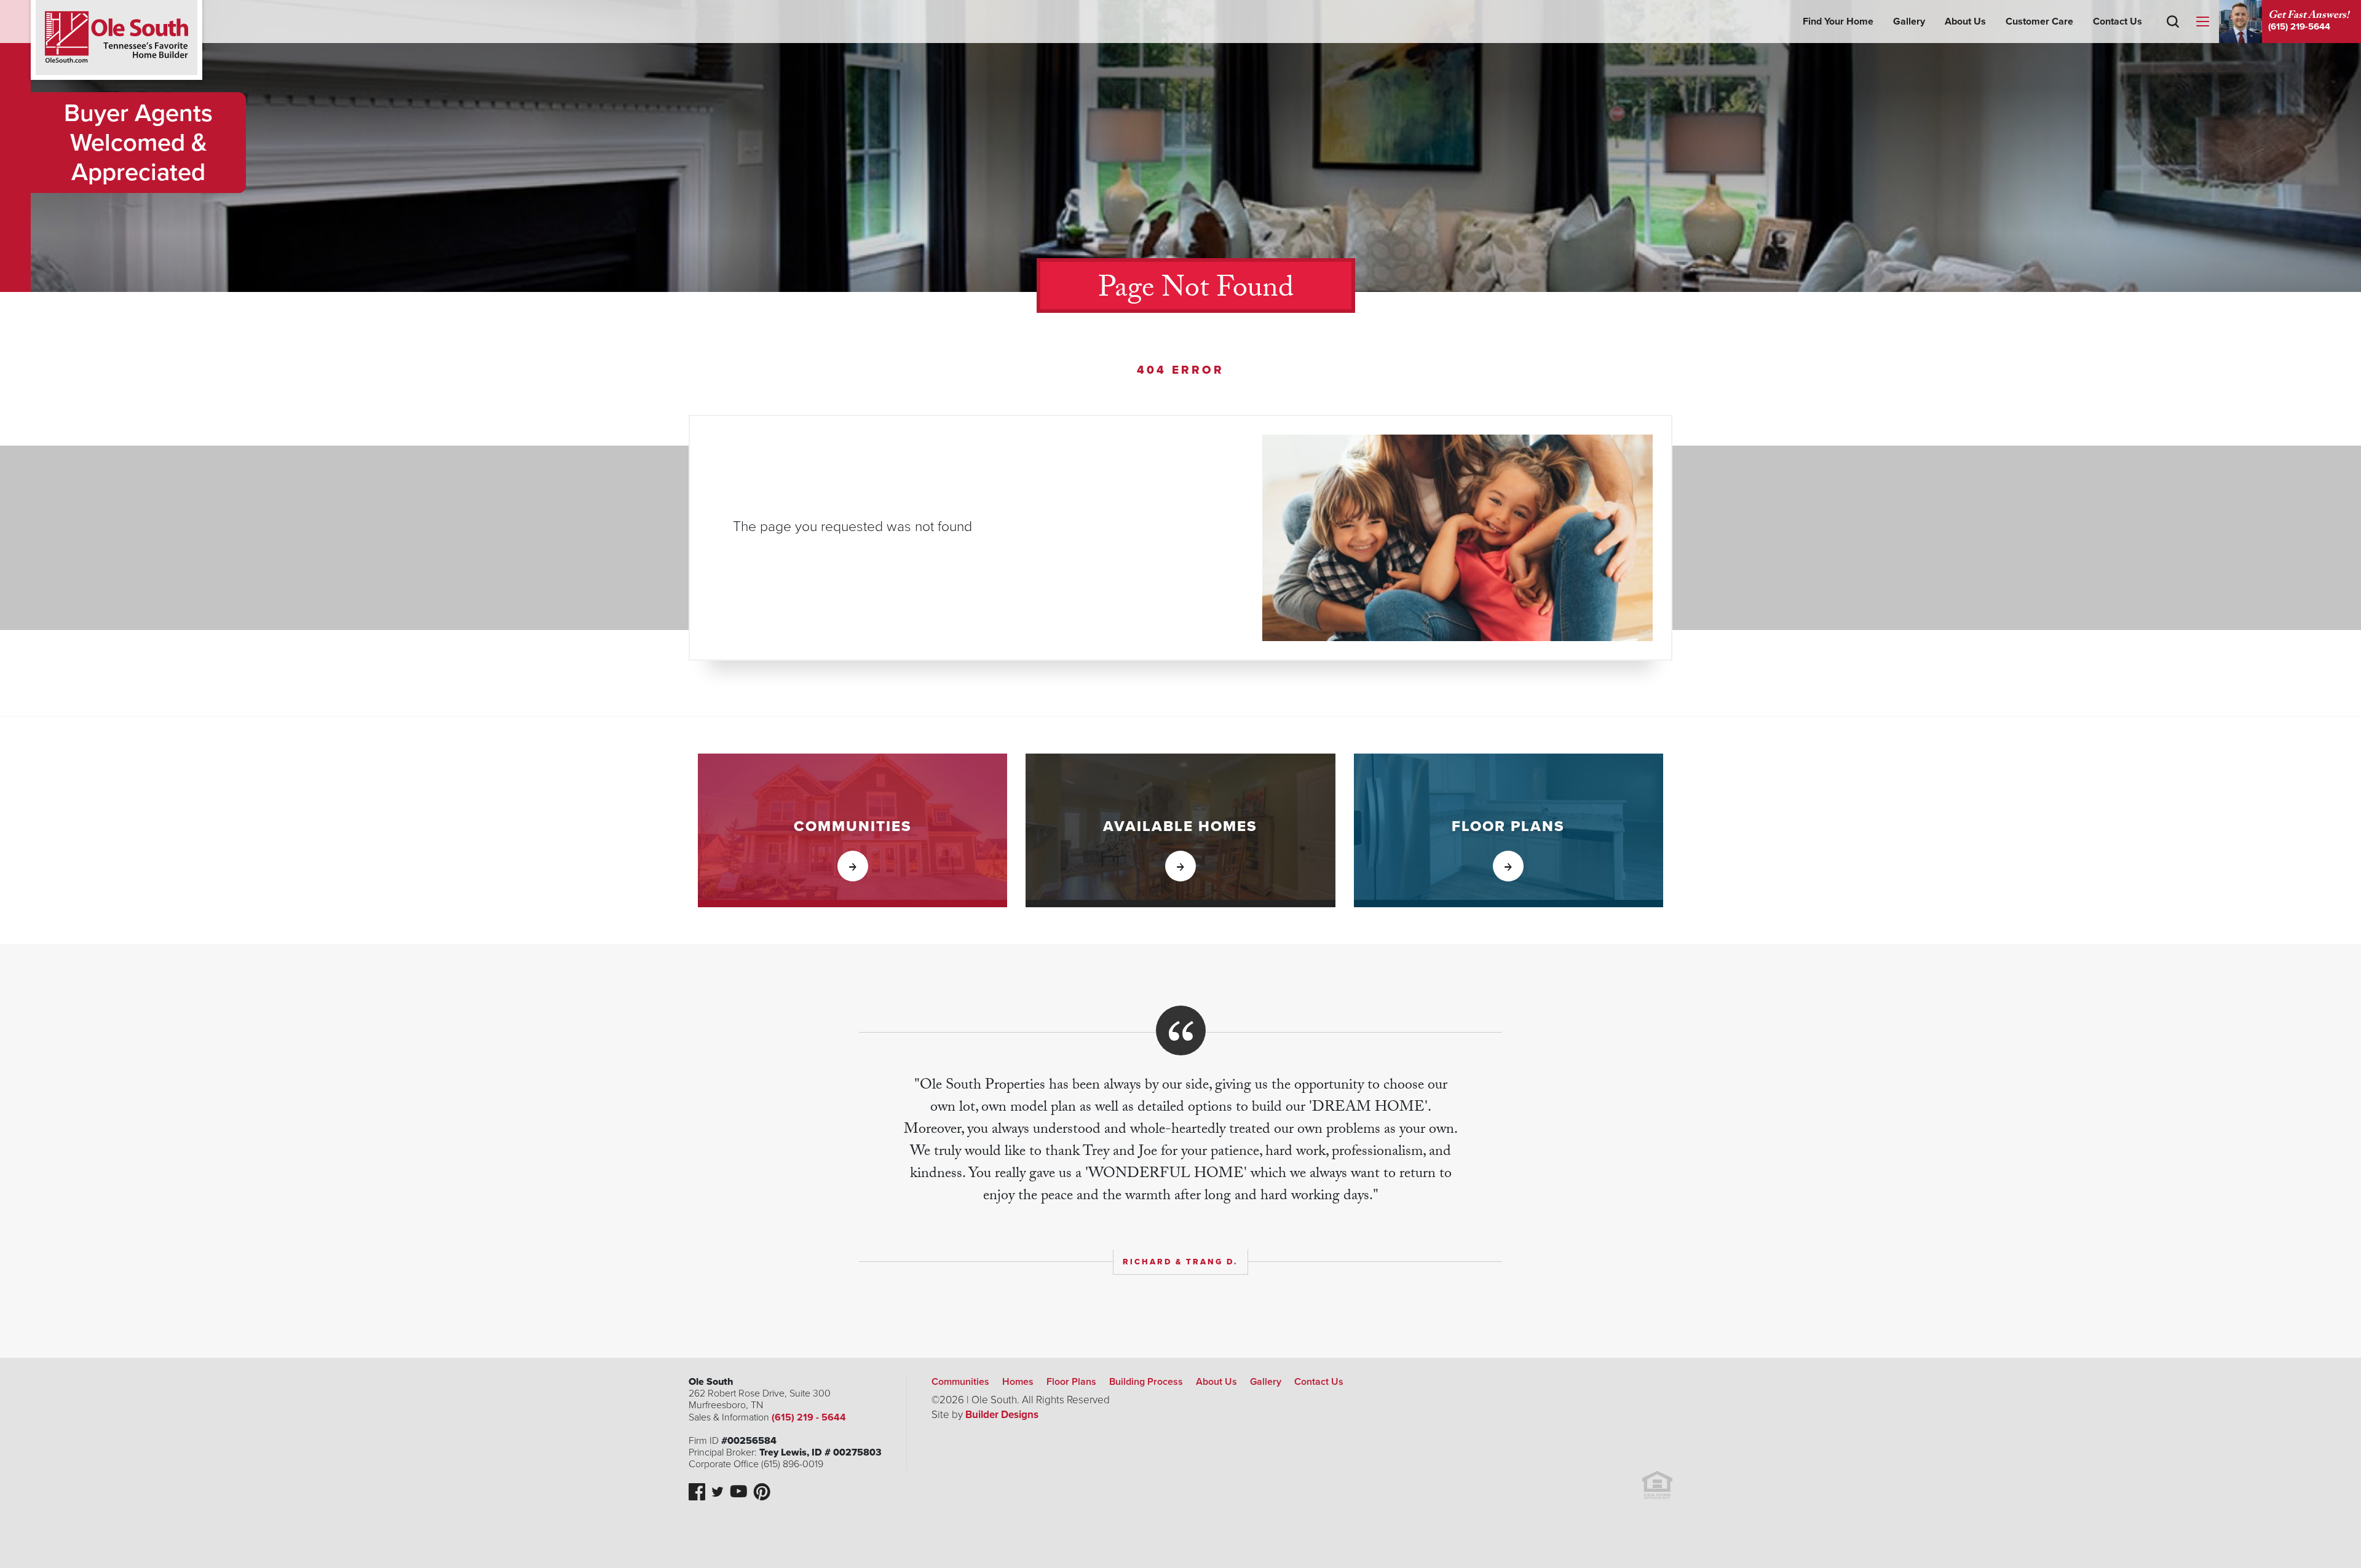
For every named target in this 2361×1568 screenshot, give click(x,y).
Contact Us (2118, 22)
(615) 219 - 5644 (809, 1417)
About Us (1965, 22)
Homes (1018, 1382)
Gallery (1909, 22)
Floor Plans (1071, 1382)
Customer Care (2039, 22)
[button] (2173, 39)
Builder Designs (1002, 1415)
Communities (960, 1382)
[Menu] (2202, 22)
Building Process (1146, 1382)
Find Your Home (1838, 22)
